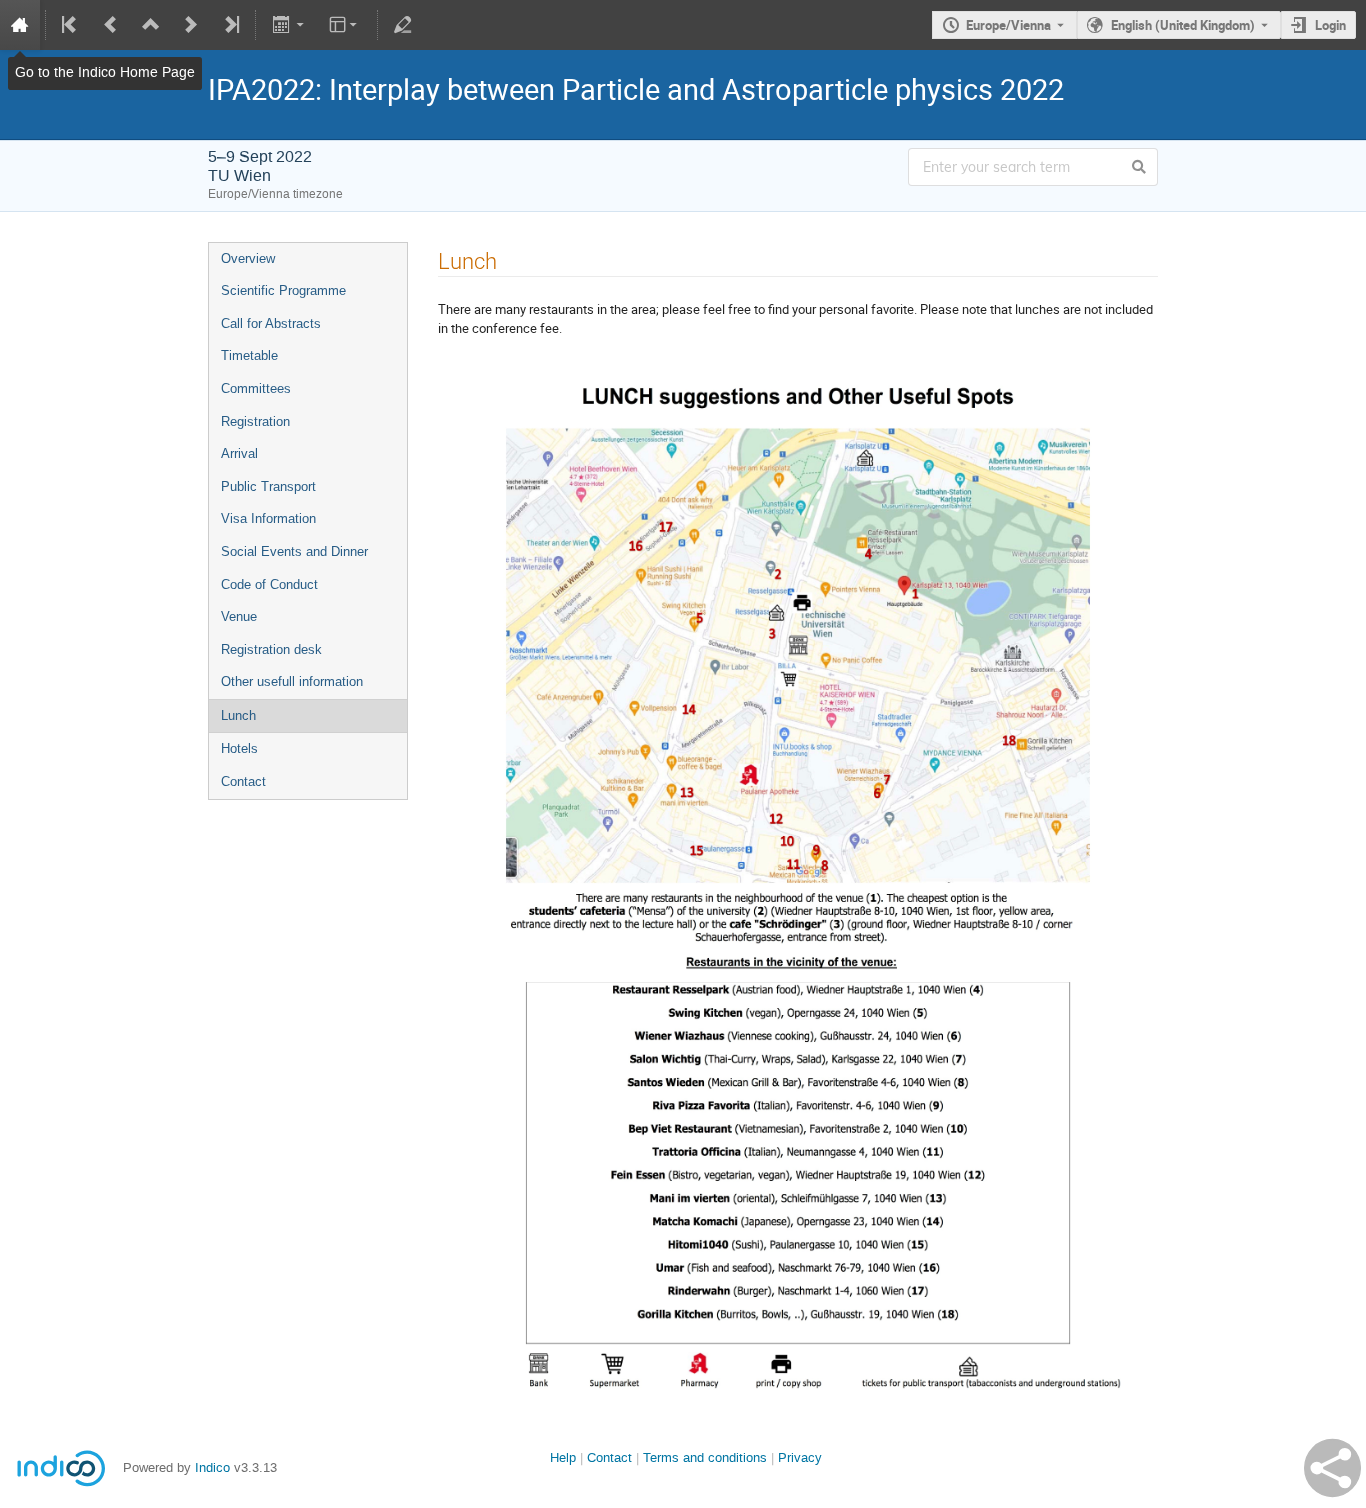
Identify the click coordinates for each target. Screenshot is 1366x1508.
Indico (212, 1467)
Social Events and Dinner (294, 551)
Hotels (239, 748)
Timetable (249, 355)
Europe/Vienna (1008, 25)
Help (563, 1457)
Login (1330, 25)
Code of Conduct (269, 584)
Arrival (239, 453)
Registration (255, 421)
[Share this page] (1332, 1468)
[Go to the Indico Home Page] (20, 25)
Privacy (800, 1457)
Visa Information (268, 518)
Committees (256, 388)
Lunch (238, 715)
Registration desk (271, 649)
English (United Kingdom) (1183, 25)
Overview (248, 258)
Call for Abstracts (271, 323)
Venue (239, 616)
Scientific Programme (283, 290)
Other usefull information (292, 681)
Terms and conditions (705, 1457)
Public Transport (268, 486)
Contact (243, 781)
